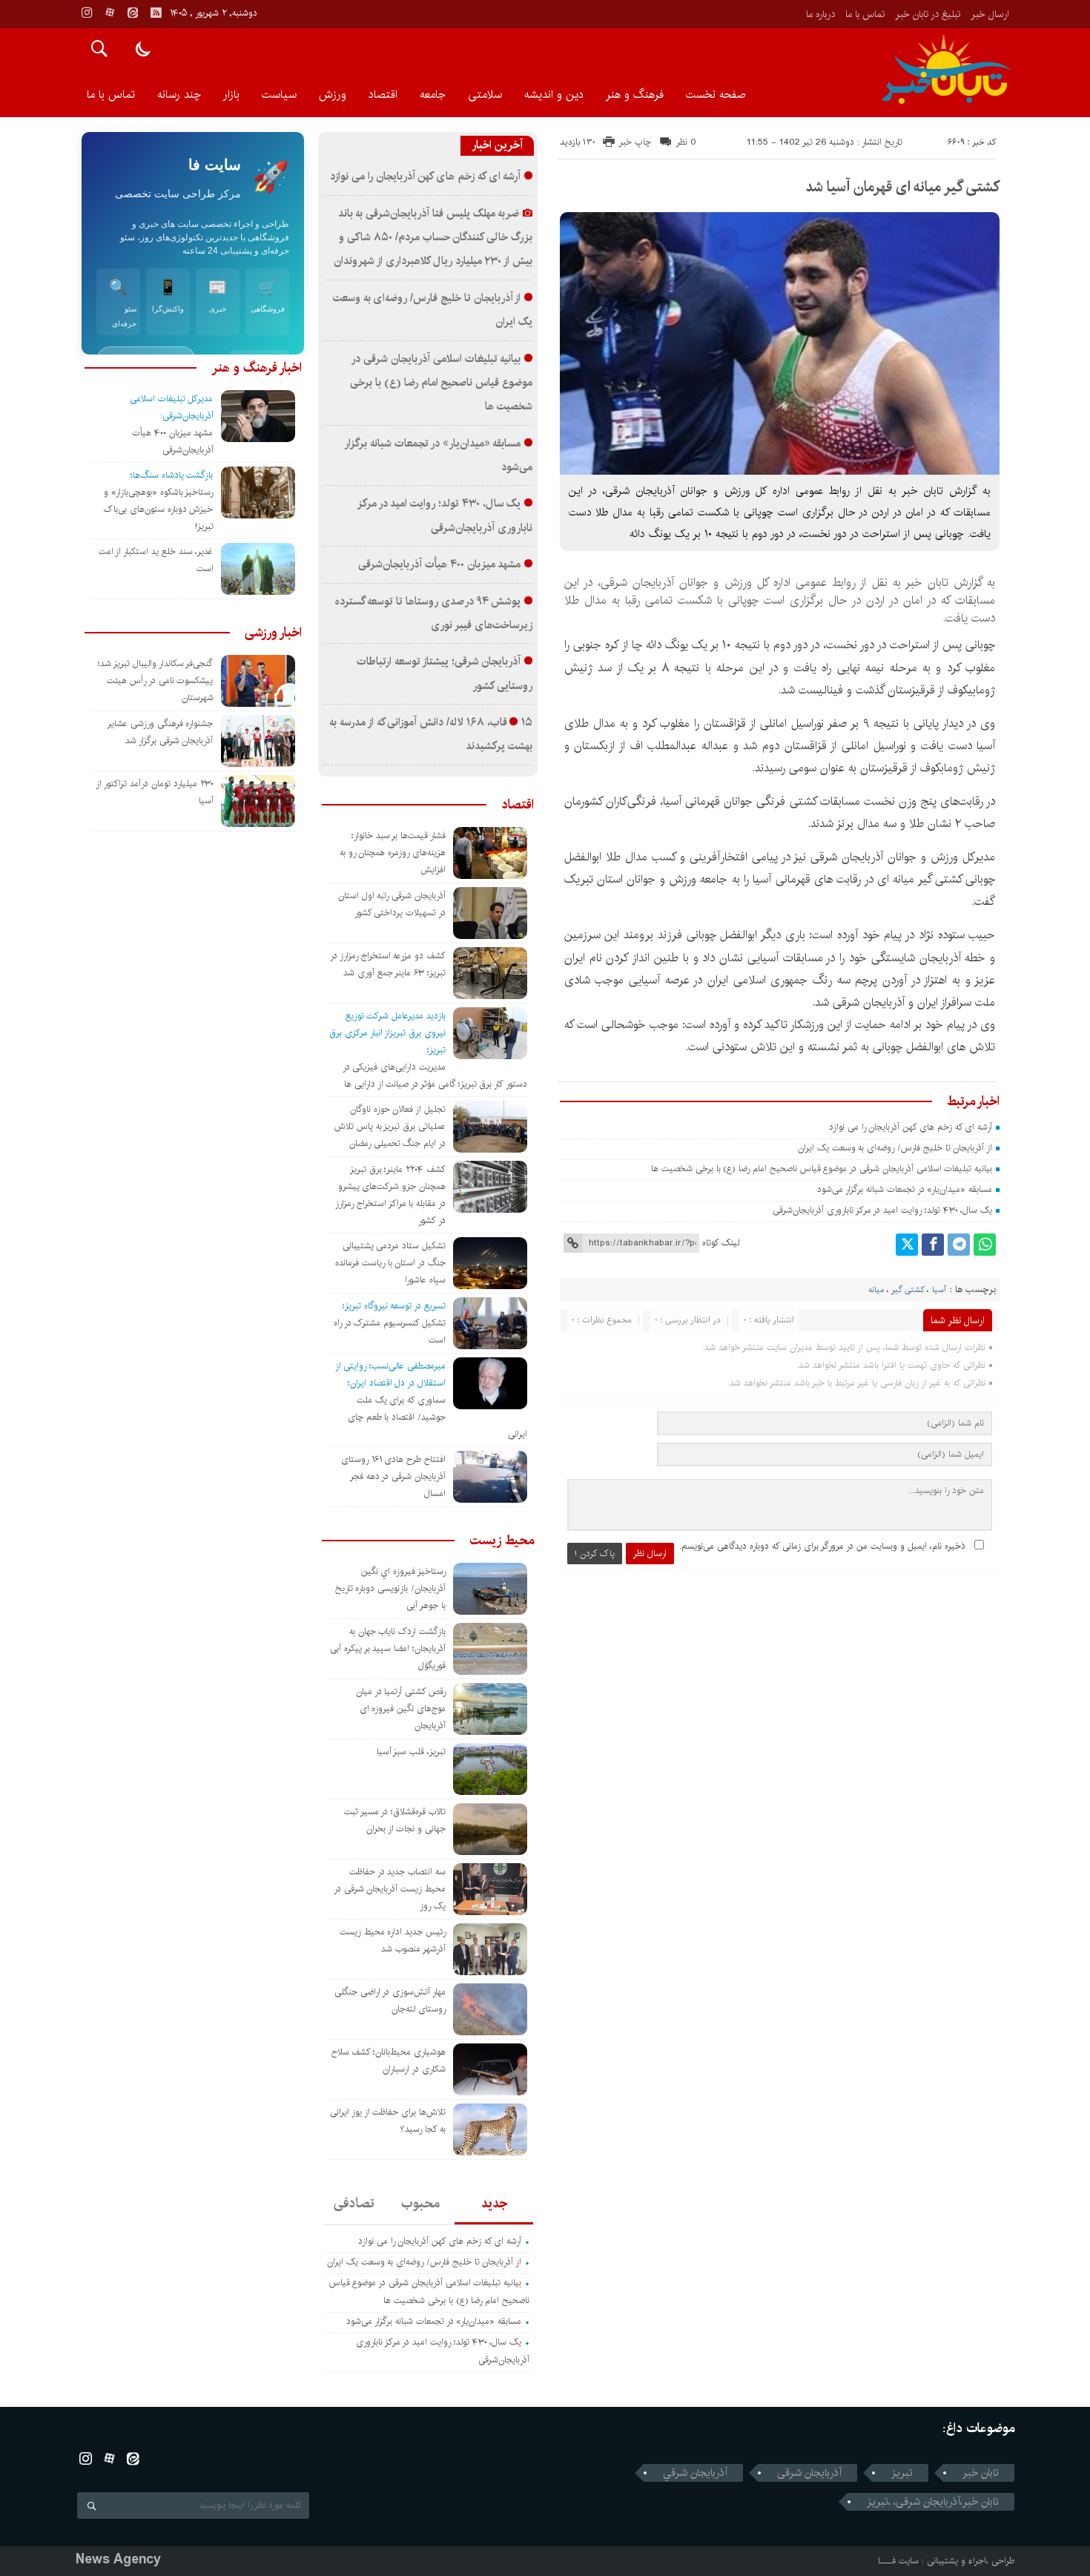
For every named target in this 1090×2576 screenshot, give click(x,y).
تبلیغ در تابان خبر (928, 14)
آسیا (939, 1290)
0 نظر (686, 142)
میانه (876, 1290)
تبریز (902, 2473)
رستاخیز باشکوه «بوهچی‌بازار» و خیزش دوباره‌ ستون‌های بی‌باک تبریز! (158, 509)
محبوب (420, 2204)
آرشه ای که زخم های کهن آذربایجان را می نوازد (911, 1127)
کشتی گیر (908, 1290)
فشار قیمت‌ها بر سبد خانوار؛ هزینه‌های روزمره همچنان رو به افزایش (393, 853)
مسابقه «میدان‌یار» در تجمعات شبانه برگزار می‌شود (905, 1189)
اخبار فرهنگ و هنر (257, 368)
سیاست (279, 95)
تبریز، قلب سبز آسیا (411, 1752)
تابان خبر (981, 2473)
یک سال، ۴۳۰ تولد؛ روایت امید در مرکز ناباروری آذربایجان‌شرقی (882, 1210)
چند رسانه (179, 95)
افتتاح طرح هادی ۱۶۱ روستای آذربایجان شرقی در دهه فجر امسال (393, 1476)
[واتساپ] (985, 1245)
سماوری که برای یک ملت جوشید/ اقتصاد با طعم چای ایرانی (437, 1417)
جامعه (433, 95)
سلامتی (485, 95)
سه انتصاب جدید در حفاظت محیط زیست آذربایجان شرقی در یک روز (390, 1889)
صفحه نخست (716, 95)
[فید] (156, 13)
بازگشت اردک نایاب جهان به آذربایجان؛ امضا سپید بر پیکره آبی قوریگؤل (388, 1648)
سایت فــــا (898, 2561)
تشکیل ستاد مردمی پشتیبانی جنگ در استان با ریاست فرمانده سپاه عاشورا (390, 1263)
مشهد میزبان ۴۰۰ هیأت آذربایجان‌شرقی (439, 564)
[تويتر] (907, 1245)
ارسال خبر (990, 14)
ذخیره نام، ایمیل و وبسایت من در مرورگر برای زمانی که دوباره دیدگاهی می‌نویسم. (822, 1546)
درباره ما (820, 14)
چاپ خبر (635, 142)
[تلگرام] (959, 1245)
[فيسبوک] (933, 1245)
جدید (494, 2204)
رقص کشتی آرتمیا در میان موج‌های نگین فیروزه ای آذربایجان (401, 1709)
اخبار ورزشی (273, 633)
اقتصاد (383, 95)
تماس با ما (865, 14)
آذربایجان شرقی (809, 2473)
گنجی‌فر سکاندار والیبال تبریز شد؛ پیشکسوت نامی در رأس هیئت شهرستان (155, 681)
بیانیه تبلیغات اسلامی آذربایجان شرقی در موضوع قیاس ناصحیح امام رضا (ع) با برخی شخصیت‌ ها (820, 1169)
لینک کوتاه (721, 1243)
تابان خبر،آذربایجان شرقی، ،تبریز (933, 2502)
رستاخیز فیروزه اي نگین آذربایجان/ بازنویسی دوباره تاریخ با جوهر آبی (390, 1588)
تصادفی (354, 2204)
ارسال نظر (650, 1554)
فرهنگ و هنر (635, 95)
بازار (231, 95)
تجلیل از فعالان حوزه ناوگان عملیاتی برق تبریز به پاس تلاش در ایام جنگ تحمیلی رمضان (390, 1126)
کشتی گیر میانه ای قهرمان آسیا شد (902, 187)
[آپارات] (110, 13)
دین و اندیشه (554, 95)
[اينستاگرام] (87, 13)
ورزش (333, 95)
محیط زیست (502, 1541)
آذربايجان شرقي (695, 2473)
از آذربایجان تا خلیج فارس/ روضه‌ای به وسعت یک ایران (895, 1148)
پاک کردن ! (595, 1554)
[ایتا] (133, 13)
